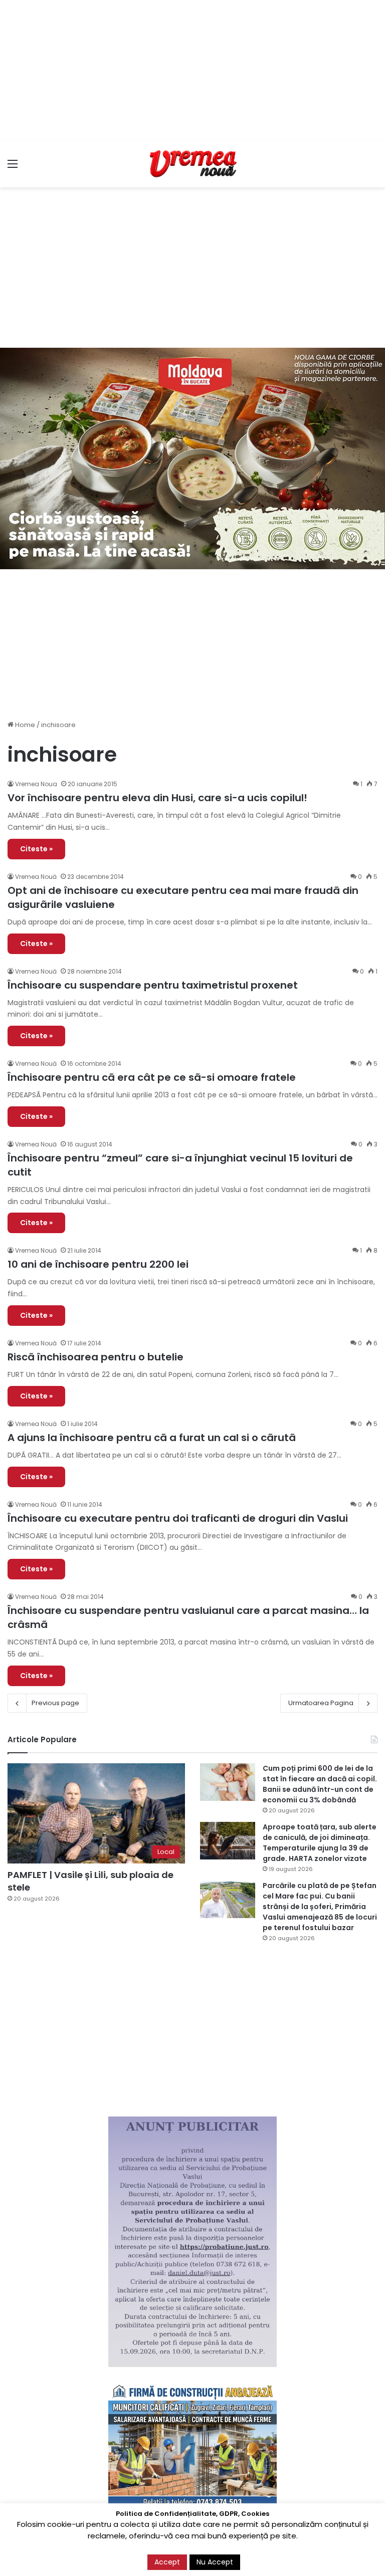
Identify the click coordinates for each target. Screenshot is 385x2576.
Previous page (55, 1703)
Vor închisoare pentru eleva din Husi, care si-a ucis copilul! (157, 798)
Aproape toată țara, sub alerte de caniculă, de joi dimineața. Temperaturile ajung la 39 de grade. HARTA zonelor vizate (320, 1843)
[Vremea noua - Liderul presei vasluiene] (192, 164)
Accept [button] (167, 2562)
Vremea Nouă (36, 877)
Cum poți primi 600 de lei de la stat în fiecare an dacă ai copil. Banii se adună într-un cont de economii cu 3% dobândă (320, 1784)
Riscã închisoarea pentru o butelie (95, 1357)
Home (24, 725)
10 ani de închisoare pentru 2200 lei (98, 1264)
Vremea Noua (36, 784)
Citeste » (36, 849)
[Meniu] (13, 168)
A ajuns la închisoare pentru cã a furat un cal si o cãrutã (152, 1438)
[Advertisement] (192, 70)
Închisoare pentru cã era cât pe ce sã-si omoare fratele (152, 1077)
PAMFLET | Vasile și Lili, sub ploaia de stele (90, 1881)
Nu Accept (215, 2562)
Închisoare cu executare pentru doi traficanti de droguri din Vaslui (178, 1518)
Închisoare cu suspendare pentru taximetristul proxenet (153, 985)
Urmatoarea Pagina (321, 1703)
